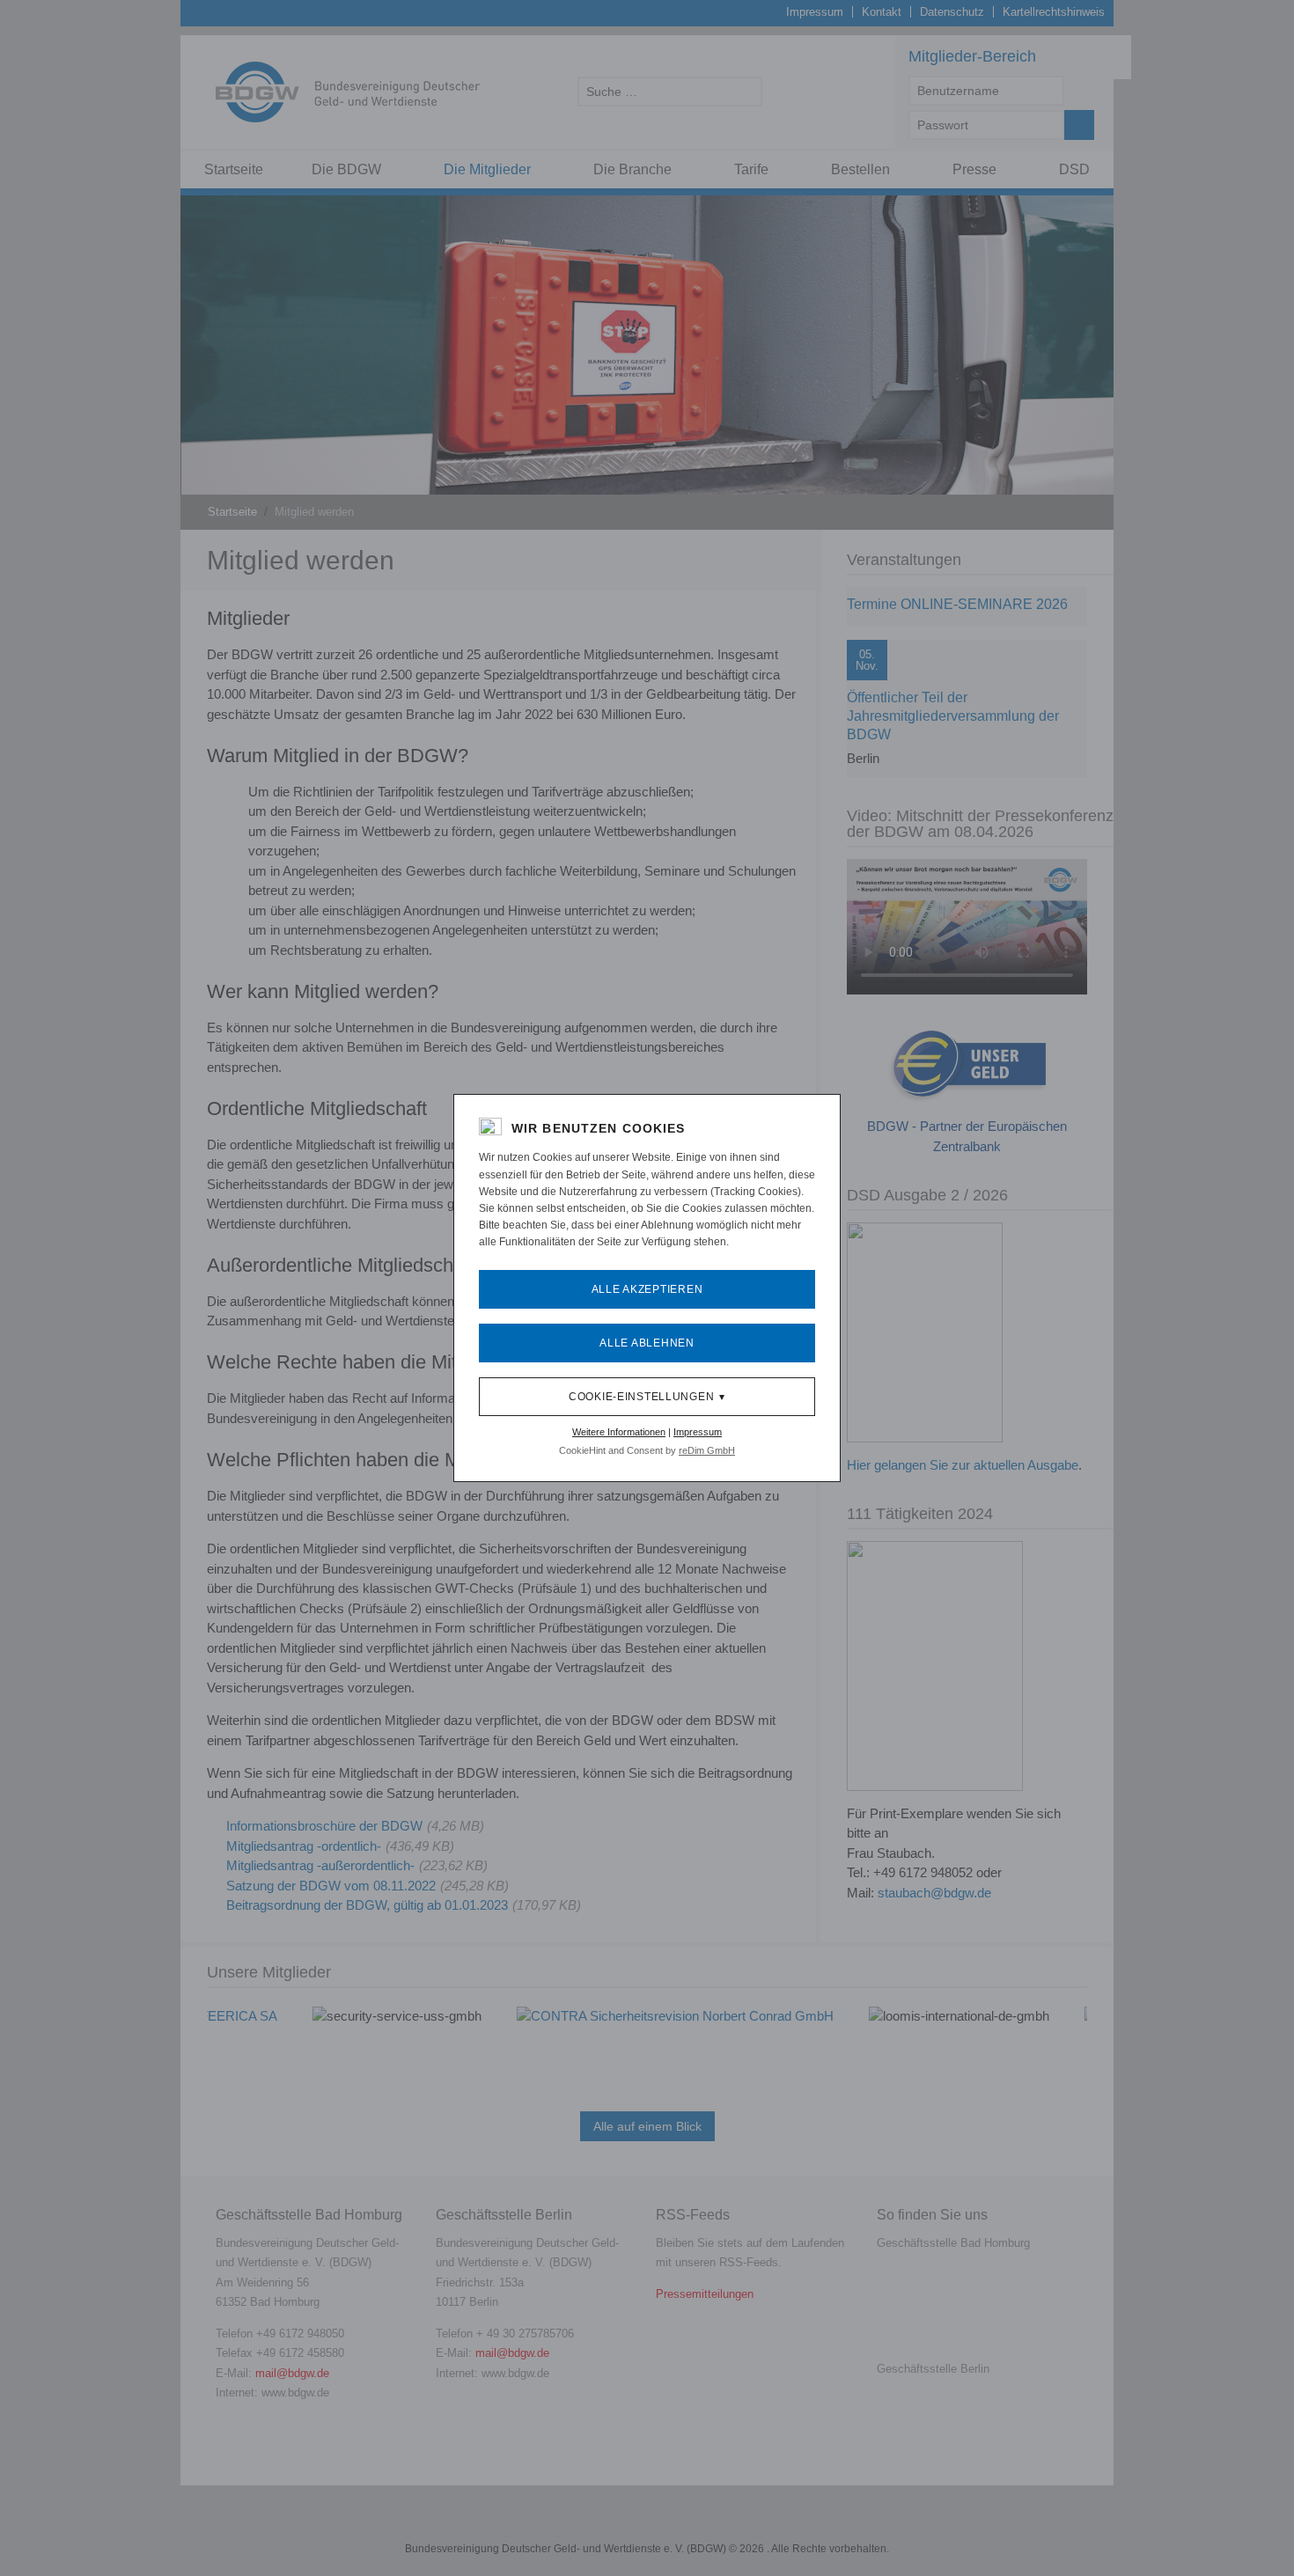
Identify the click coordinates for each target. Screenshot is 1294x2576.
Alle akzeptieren (647, 1289)
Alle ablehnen (647, 1343)
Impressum (698, 1432)
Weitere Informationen (619, 1432)
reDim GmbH (707, 1450)
